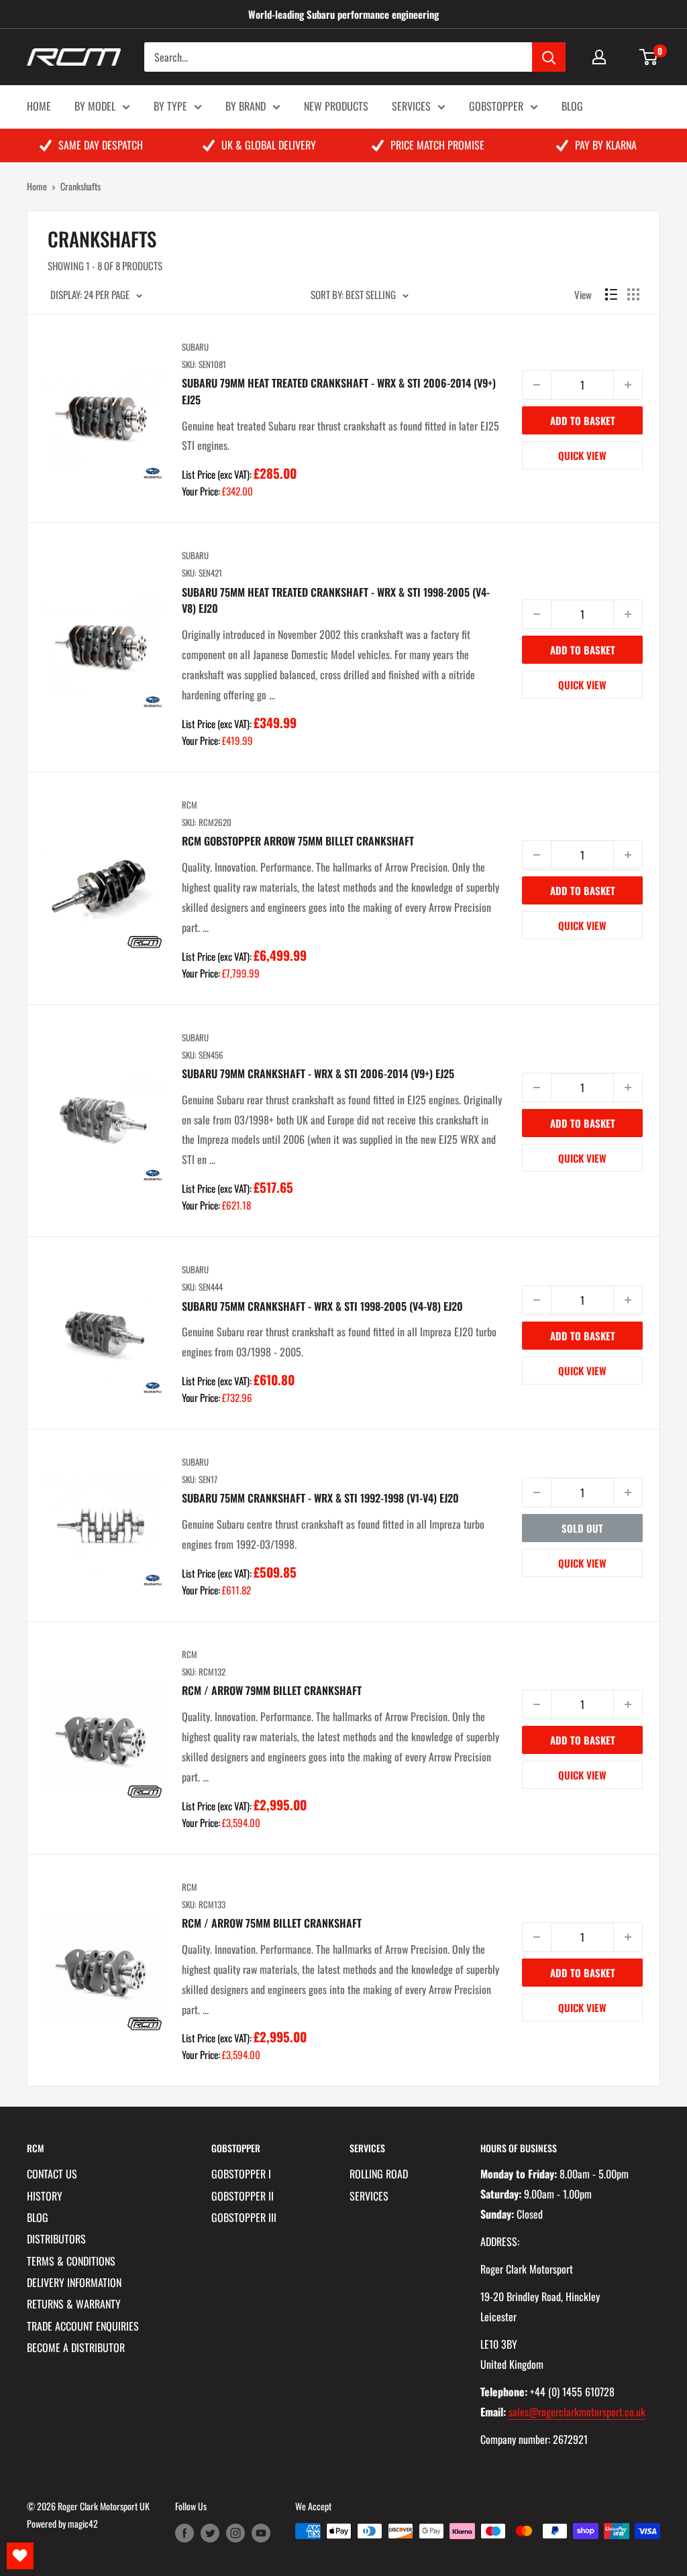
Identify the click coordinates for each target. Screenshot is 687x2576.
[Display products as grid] (633, 294)
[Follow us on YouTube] (261, 2533)
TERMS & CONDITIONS (71, 2261)
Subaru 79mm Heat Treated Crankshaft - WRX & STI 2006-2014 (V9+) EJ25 (339, 391)
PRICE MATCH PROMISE (437, 145)
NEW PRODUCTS (336, 106)
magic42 (83, 2523)
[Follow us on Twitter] (210, 2533)
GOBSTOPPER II (243, 2196)
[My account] (599, 57)
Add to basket (583, 420)
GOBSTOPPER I (241, 2174)
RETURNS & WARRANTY (74, 2304)
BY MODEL (95, 106)
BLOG (572, 106)
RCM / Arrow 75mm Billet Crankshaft (272, 1923)
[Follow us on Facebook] (184, 2533)
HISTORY (45, 2196)
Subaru (195, 347)
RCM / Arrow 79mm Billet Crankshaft (272, 1690)
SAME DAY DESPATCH (101, 145)
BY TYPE (170, 106)
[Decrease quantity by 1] (537, 385)
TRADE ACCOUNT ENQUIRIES (83, 2326)
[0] (649, 57)
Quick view (582, 455)
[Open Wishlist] (20, 2556)
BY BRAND (246, 106)
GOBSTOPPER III (244, 2217)
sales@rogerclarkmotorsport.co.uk (577, 2412)
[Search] (549, 57)
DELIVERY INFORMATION (74, 2282)
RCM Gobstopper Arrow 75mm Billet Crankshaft (298, 841)
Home (37, 186)
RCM (190, 805)
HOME (39, 106)
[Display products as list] (611, 294)
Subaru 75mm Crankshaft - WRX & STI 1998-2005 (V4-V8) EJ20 (322, 1306)
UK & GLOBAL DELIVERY (269, 145)
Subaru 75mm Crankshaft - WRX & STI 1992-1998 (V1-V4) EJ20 (320, 1498)
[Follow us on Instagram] (235, 2533)
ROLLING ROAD (379, 2174)
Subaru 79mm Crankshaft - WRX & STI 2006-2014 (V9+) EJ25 (318, 1073)
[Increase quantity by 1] (628, 385)
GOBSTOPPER (496, 106)
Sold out (582, 1528)
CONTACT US (52, 2174)
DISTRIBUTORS (56, 2239)
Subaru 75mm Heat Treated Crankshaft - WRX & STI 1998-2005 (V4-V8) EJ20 (336, 600)
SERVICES (411, 106)
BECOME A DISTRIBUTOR (76, 2347)
